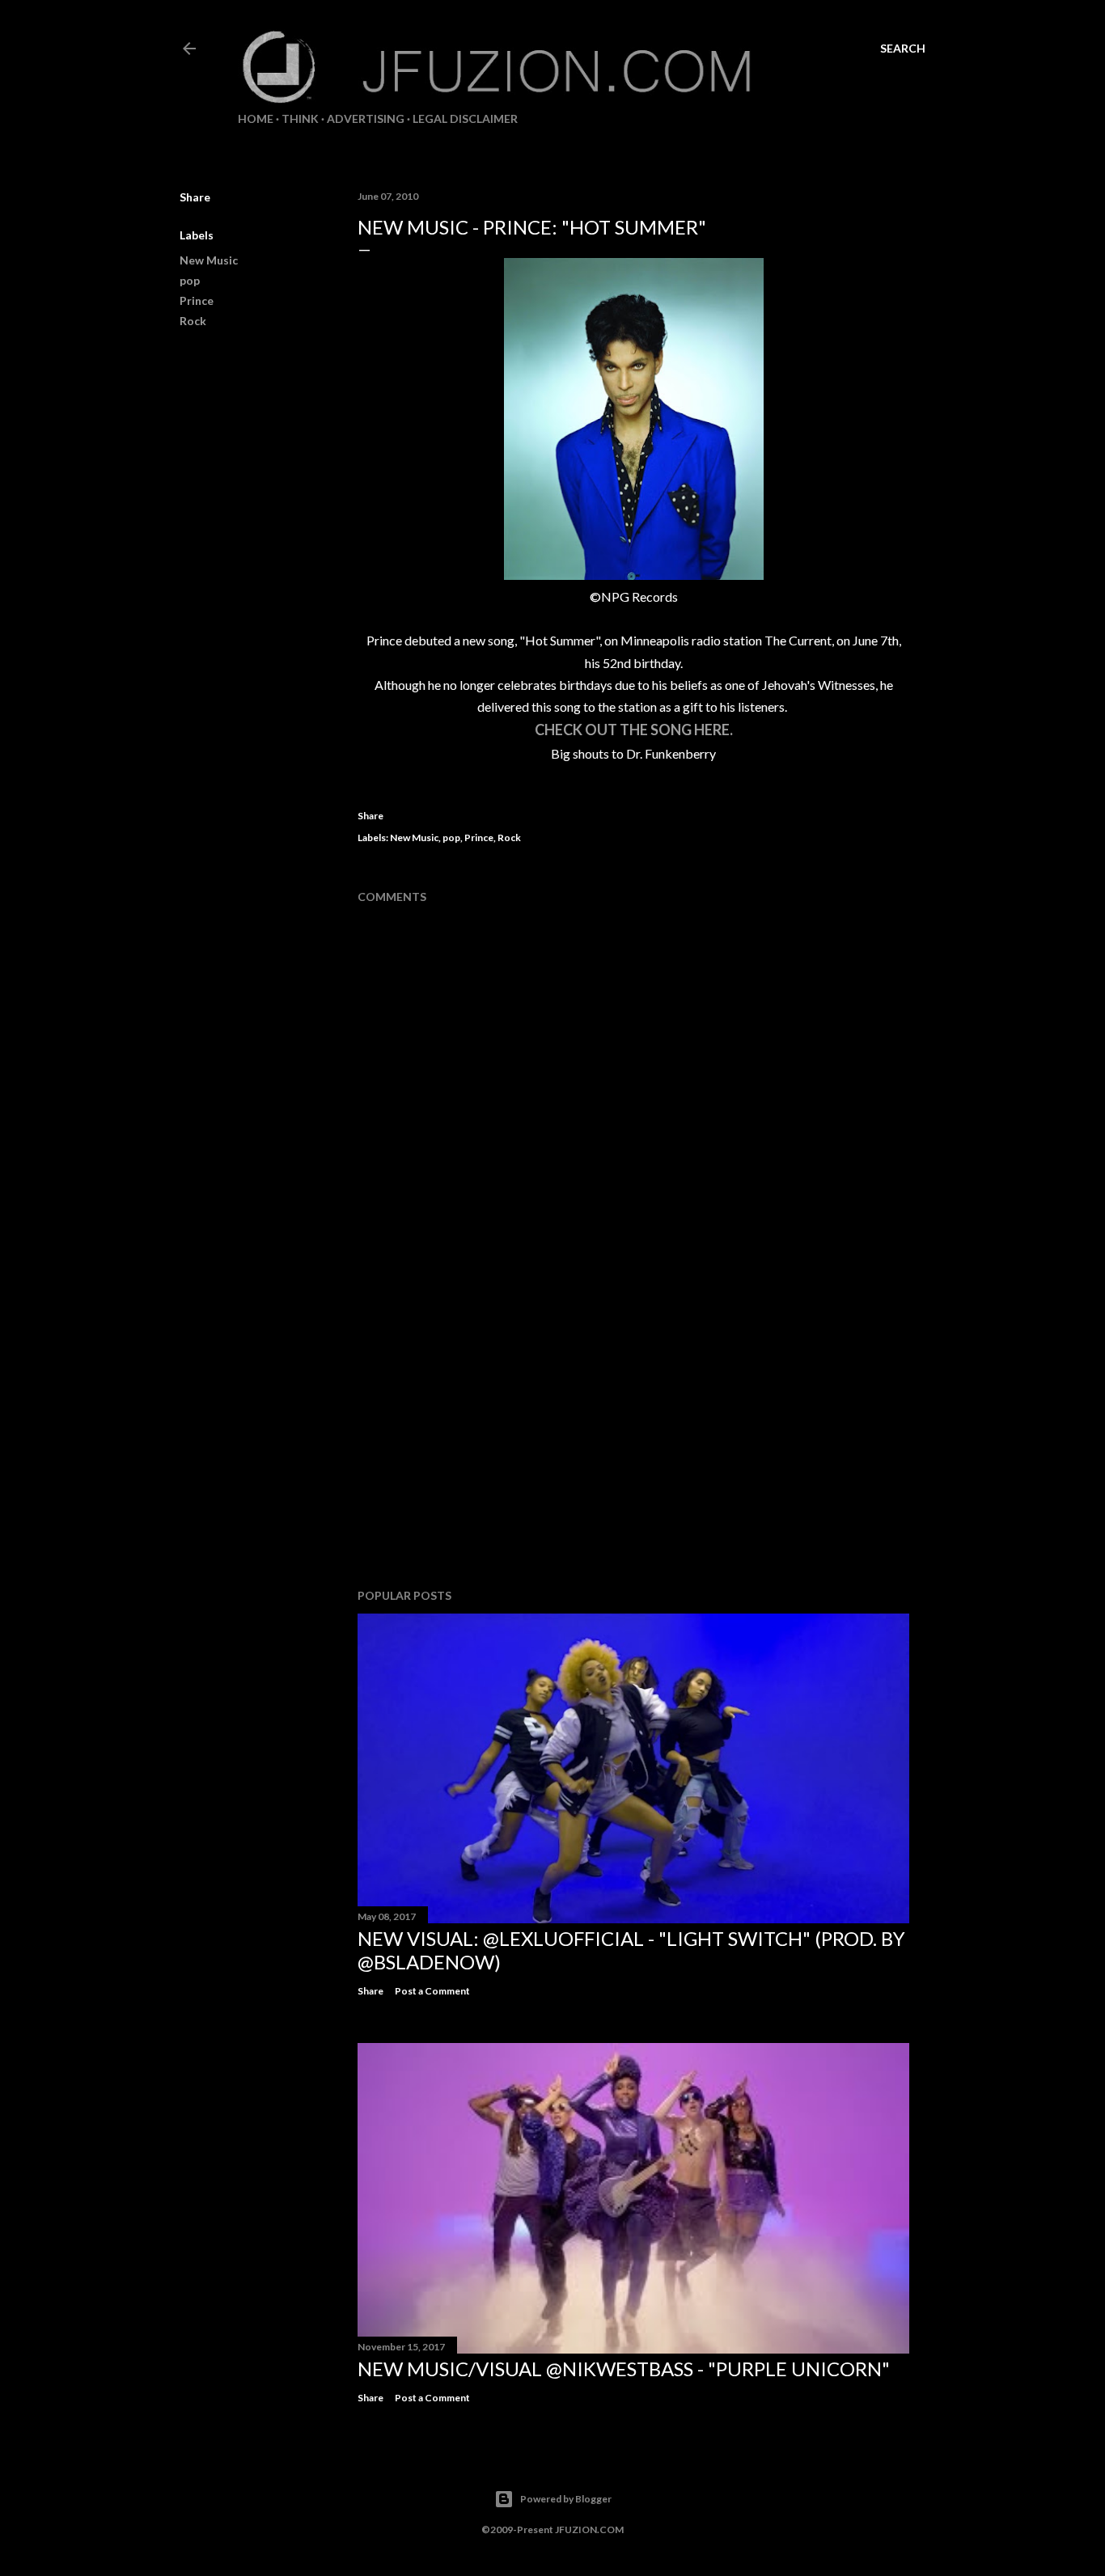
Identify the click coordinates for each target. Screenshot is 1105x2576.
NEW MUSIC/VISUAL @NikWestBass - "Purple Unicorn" (624, 2369)
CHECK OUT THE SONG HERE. (634, 730)
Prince (197, 300)
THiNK (300, 118)
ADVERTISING (366, 118)
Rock (193, 321)
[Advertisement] (633, 1435)
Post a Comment (432, 1991)
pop (190, 280)
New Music (209, 260)
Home (256, 118)
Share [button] (195, 197)
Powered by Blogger (566, 2499)
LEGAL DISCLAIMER (465, 118)
